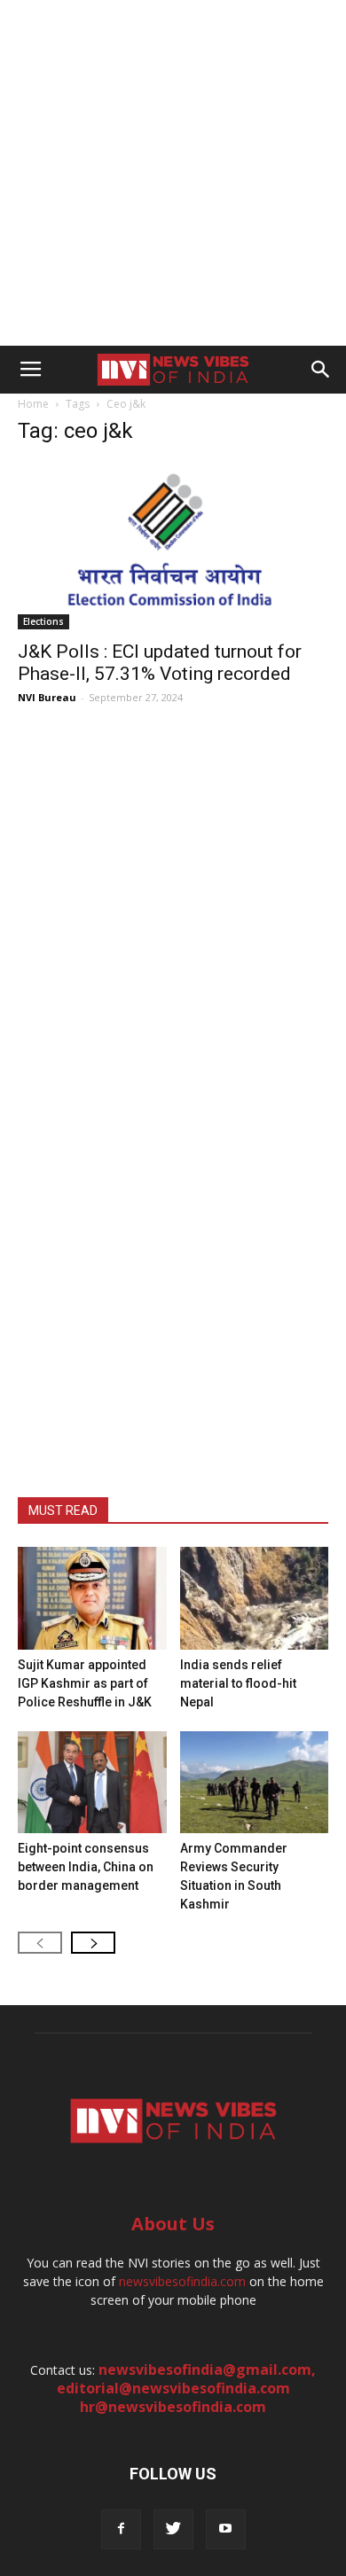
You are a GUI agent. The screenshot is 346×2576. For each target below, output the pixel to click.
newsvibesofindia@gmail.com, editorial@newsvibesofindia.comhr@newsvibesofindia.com (187, 2388)
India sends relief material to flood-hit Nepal (238, 1683)
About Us (173, 2224)
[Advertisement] (173, 173)
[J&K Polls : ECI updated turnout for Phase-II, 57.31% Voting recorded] (173, 546)
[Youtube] (226, 2529)
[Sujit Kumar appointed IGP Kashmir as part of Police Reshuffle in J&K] (92, 1598)
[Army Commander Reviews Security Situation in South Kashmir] (255, 1782)
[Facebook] (121, 2529)
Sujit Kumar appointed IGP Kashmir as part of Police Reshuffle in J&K (85, 1683)
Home (33, 404)
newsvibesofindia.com (182, 2281)
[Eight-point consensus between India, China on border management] (92, 1782)
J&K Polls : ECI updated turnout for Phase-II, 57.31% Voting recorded (160, 663)
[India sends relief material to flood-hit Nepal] (255, 1598)
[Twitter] (173, 2529)
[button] (321, 370)
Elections (43, 621)
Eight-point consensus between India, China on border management (86, 1867)
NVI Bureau (47, 697)
